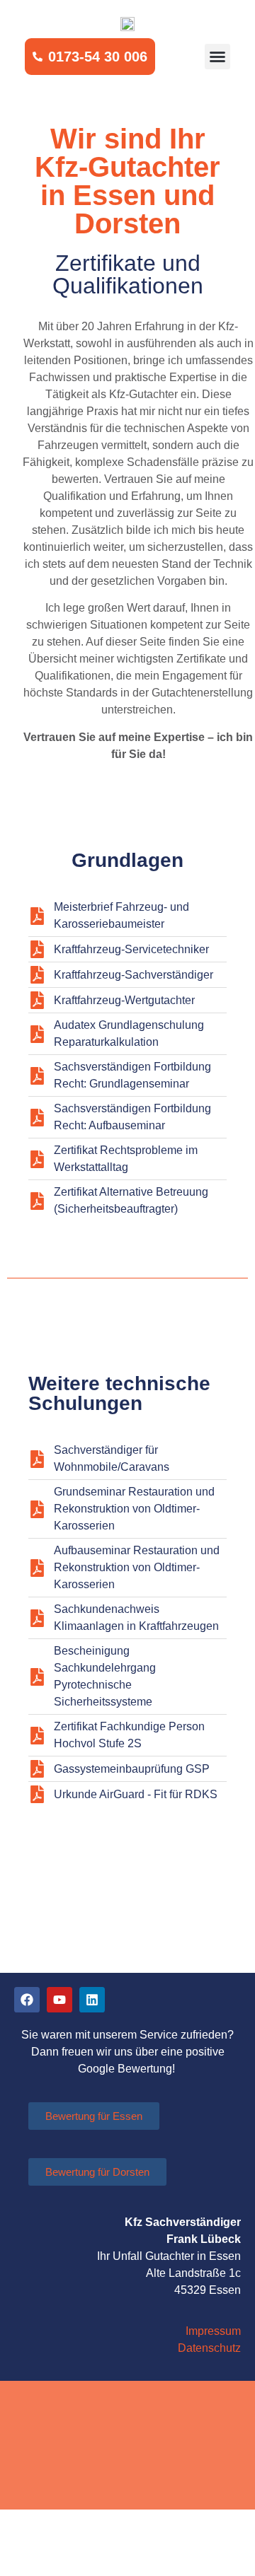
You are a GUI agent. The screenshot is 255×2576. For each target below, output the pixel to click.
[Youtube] (59, 2000)
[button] (217, 57)
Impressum (213, 2331)
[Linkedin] (92, 2000)
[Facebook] (27, 2000)
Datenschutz (209, 2348)
